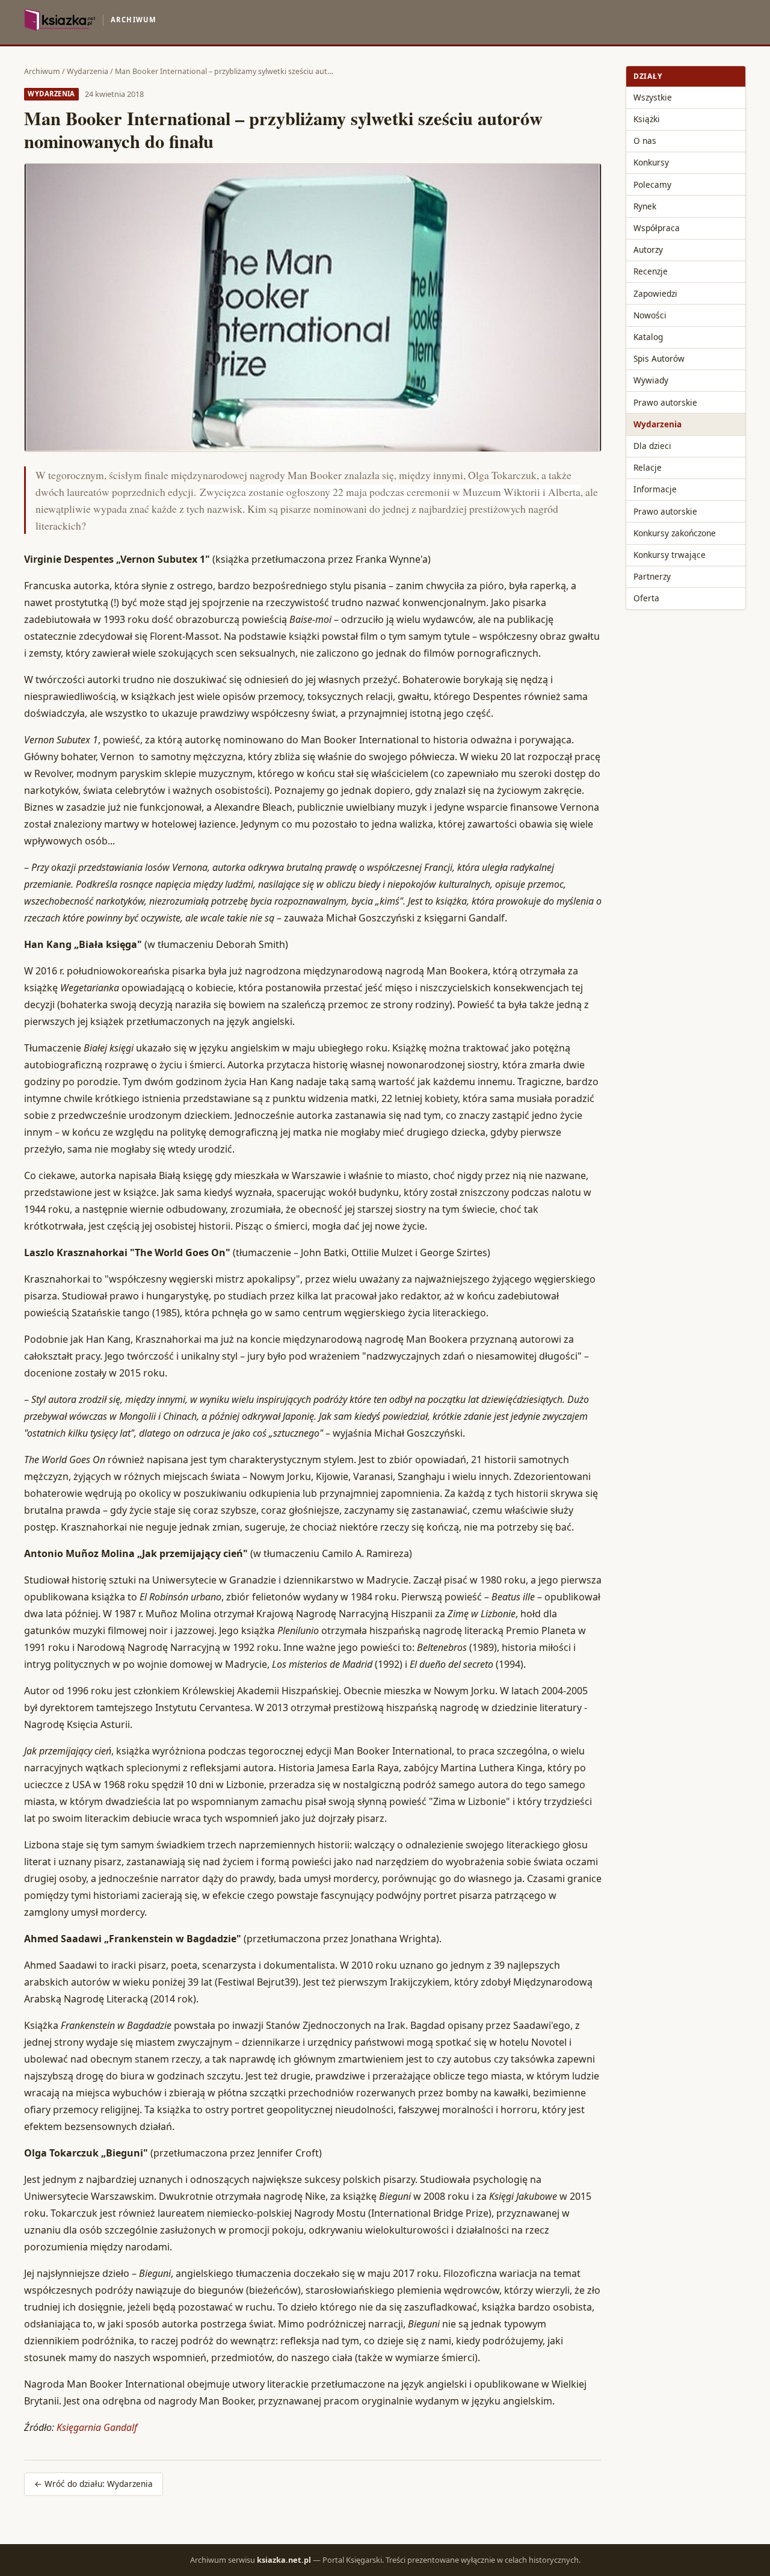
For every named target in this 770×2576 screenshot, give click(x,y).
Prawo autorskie (665, 402)
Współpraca (657, 228)
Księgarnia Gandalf (97, 2427)
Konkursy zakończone (675, 533)
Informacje (655, 489)
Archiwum (42, 71)
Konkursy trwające (670, 555)
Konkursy (651, 162)
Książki (647, 119)
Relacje (648, 467)
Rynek (645, 206)
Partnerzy (652, 576)
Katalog (648, 337)
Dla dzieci (652, 446)
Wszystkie (653, 97)
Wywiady (651, 380)
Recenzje (651, 271)
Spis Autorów (659, 358)
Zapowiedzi (655, 293)
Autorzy (648, 249)
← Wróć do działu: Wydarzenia (94, 2484)
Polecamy (652, 184)
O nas (645, 141)
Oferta (646, 598)
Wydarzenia (88, 71)
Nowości (650, 315)
